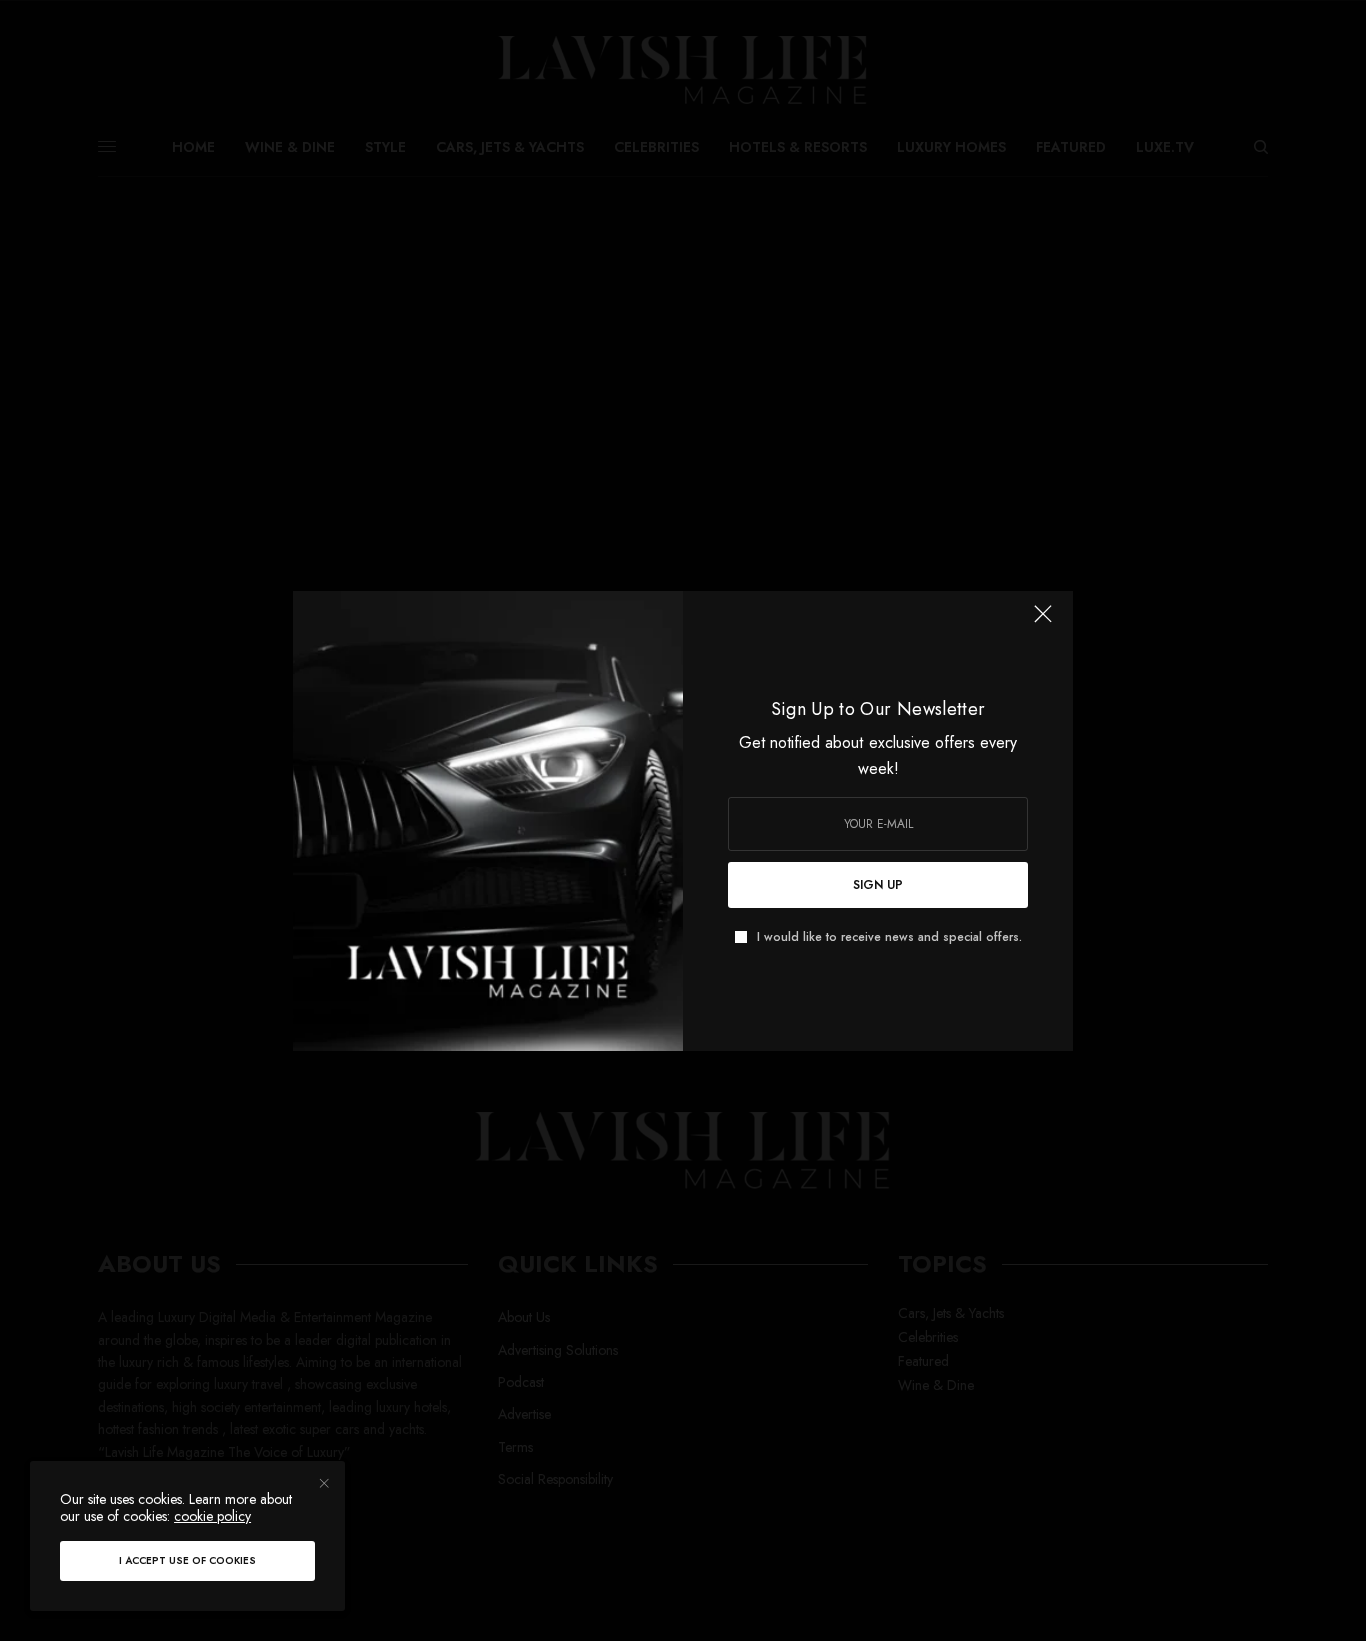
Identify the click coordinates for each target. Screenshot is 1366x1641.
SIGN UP (878, 885)
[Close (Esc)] (1043, 623)
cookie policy (212, 1516)
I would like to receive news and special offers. (889, 937)
